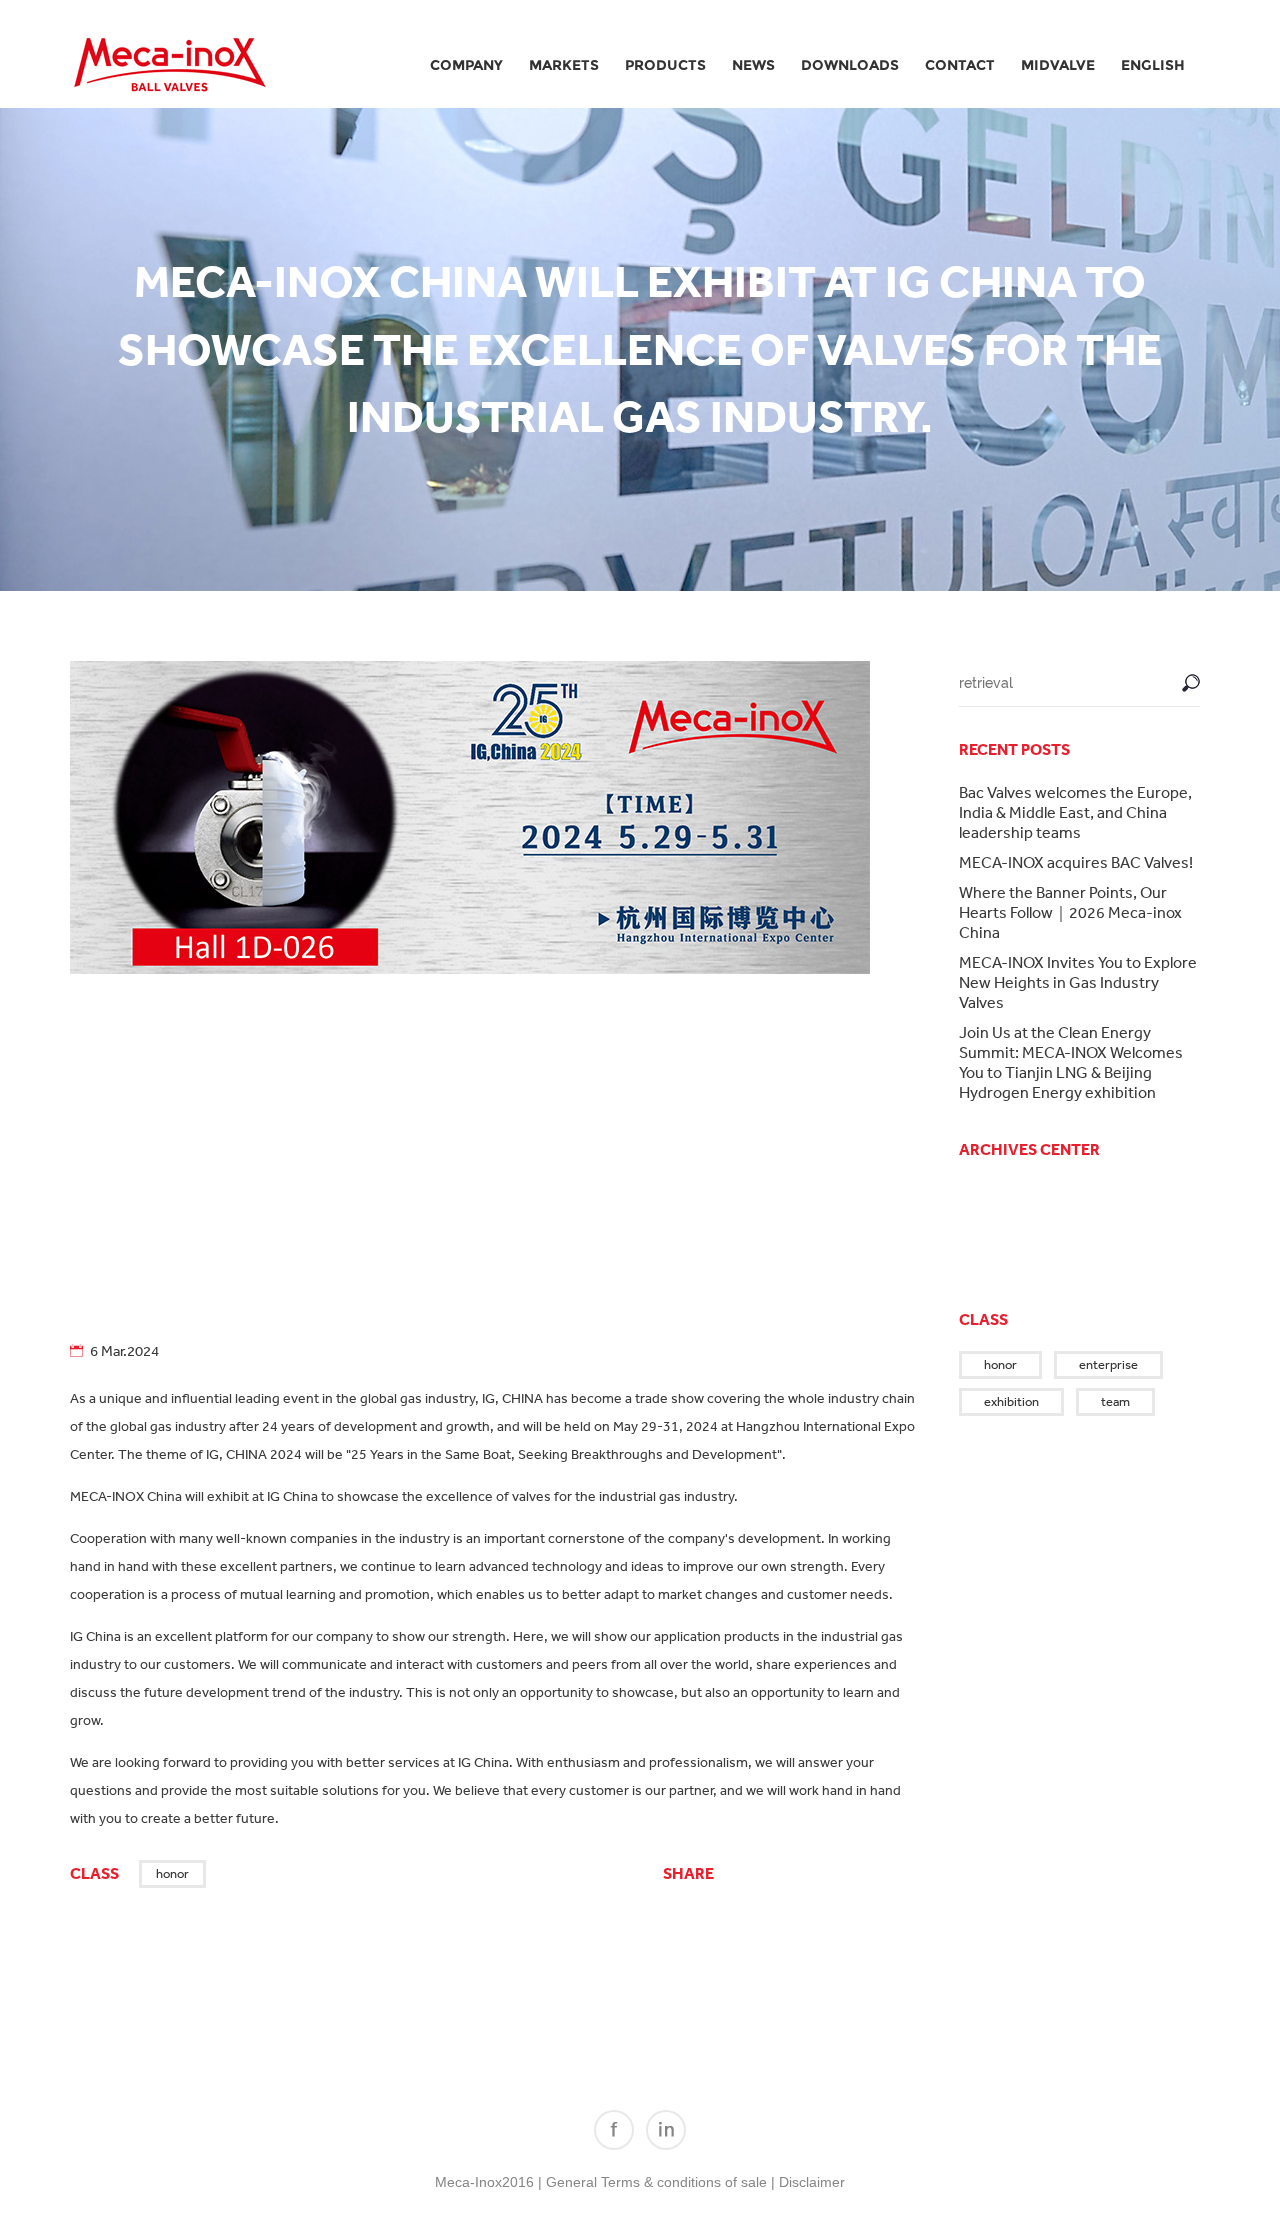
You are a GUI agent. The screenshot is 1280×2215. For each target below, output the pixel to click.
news (753, 65)
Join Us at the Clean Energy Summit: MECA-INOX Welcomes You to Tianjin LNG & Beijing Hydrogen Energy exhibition (1071, 1062)
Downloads (850, 65)
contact (960, 65)
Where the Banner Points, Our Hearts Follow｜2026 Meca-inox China (1070, 912)
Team (1115, 1401)
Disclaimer (812, 2182)
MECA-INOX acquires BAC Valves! (1076, 862)
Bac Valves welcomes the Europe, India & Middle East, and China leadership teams (1075, 812)
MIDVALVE (1058, 65)
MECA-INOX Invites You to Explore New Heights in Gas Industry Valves (1078, 982)
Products (665, 65)
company (466, 65)
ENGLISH (1153, 65)
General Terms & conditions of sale (656, 2182)
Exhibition (1011, 1401)
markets (564, 65)
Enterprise (1108, 1364)
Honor (172, 1873)
